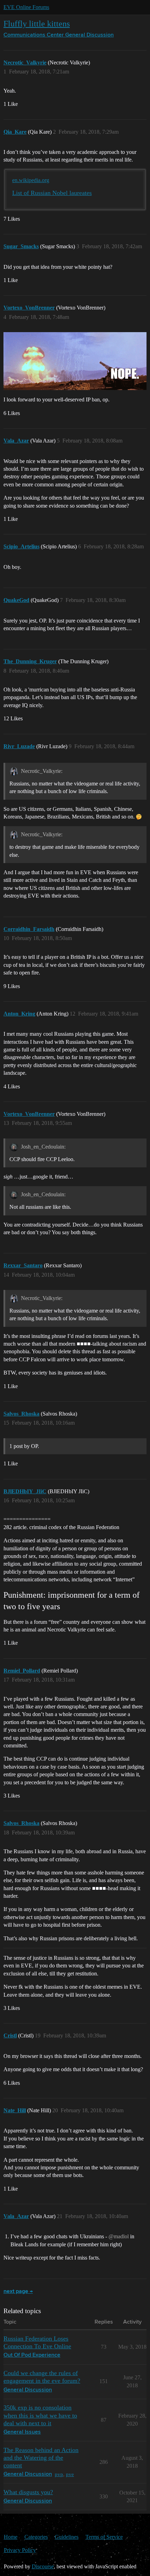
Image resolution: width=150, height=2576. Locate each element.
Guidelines (67, 2537)
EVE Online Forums (26, 7)
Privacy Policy (20, 2550)
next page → (18, 2292)
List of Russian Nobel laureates (52, 193)
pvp (59, 2474)
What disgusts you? (28, 2492)
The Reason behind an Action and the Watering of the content (41, 2458)
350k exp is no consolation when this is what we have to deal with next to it (40, 2415)
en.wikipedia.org (31, 180)
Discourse (43, 2566)
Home (11, 2537)
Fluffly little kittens (37, 24)
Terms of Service (104, 2537)
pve (70, 2474)
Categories (36, 2537)
